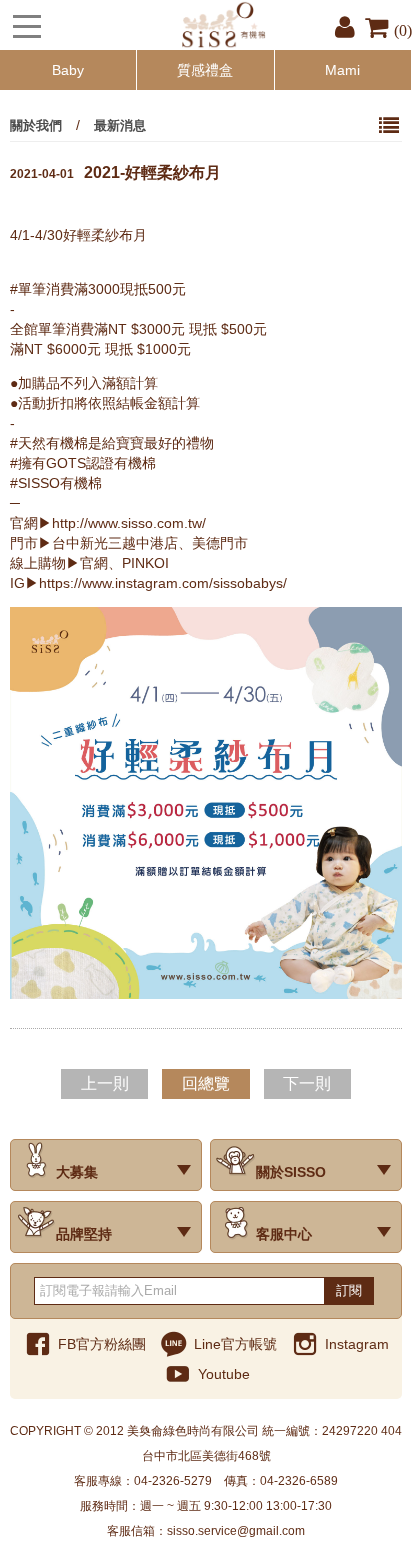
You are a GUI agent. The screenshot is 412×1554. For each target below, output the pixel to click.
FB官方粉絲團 (102, 1344)
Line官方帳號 (235, 1344)
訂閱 (349, 1290)
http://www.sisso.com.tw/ (129, 523)
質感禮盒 (205, 70)
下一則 (307, 1083)
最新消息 (120, 125)
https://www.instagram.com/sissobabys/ (163, 583)
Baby (68, 70)
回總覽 (206, 1083)
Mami (342, 70)
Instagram (357, 1344)
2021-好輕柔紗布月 (115, 172)
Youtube (224, 1374)
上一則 (105, 1083)
